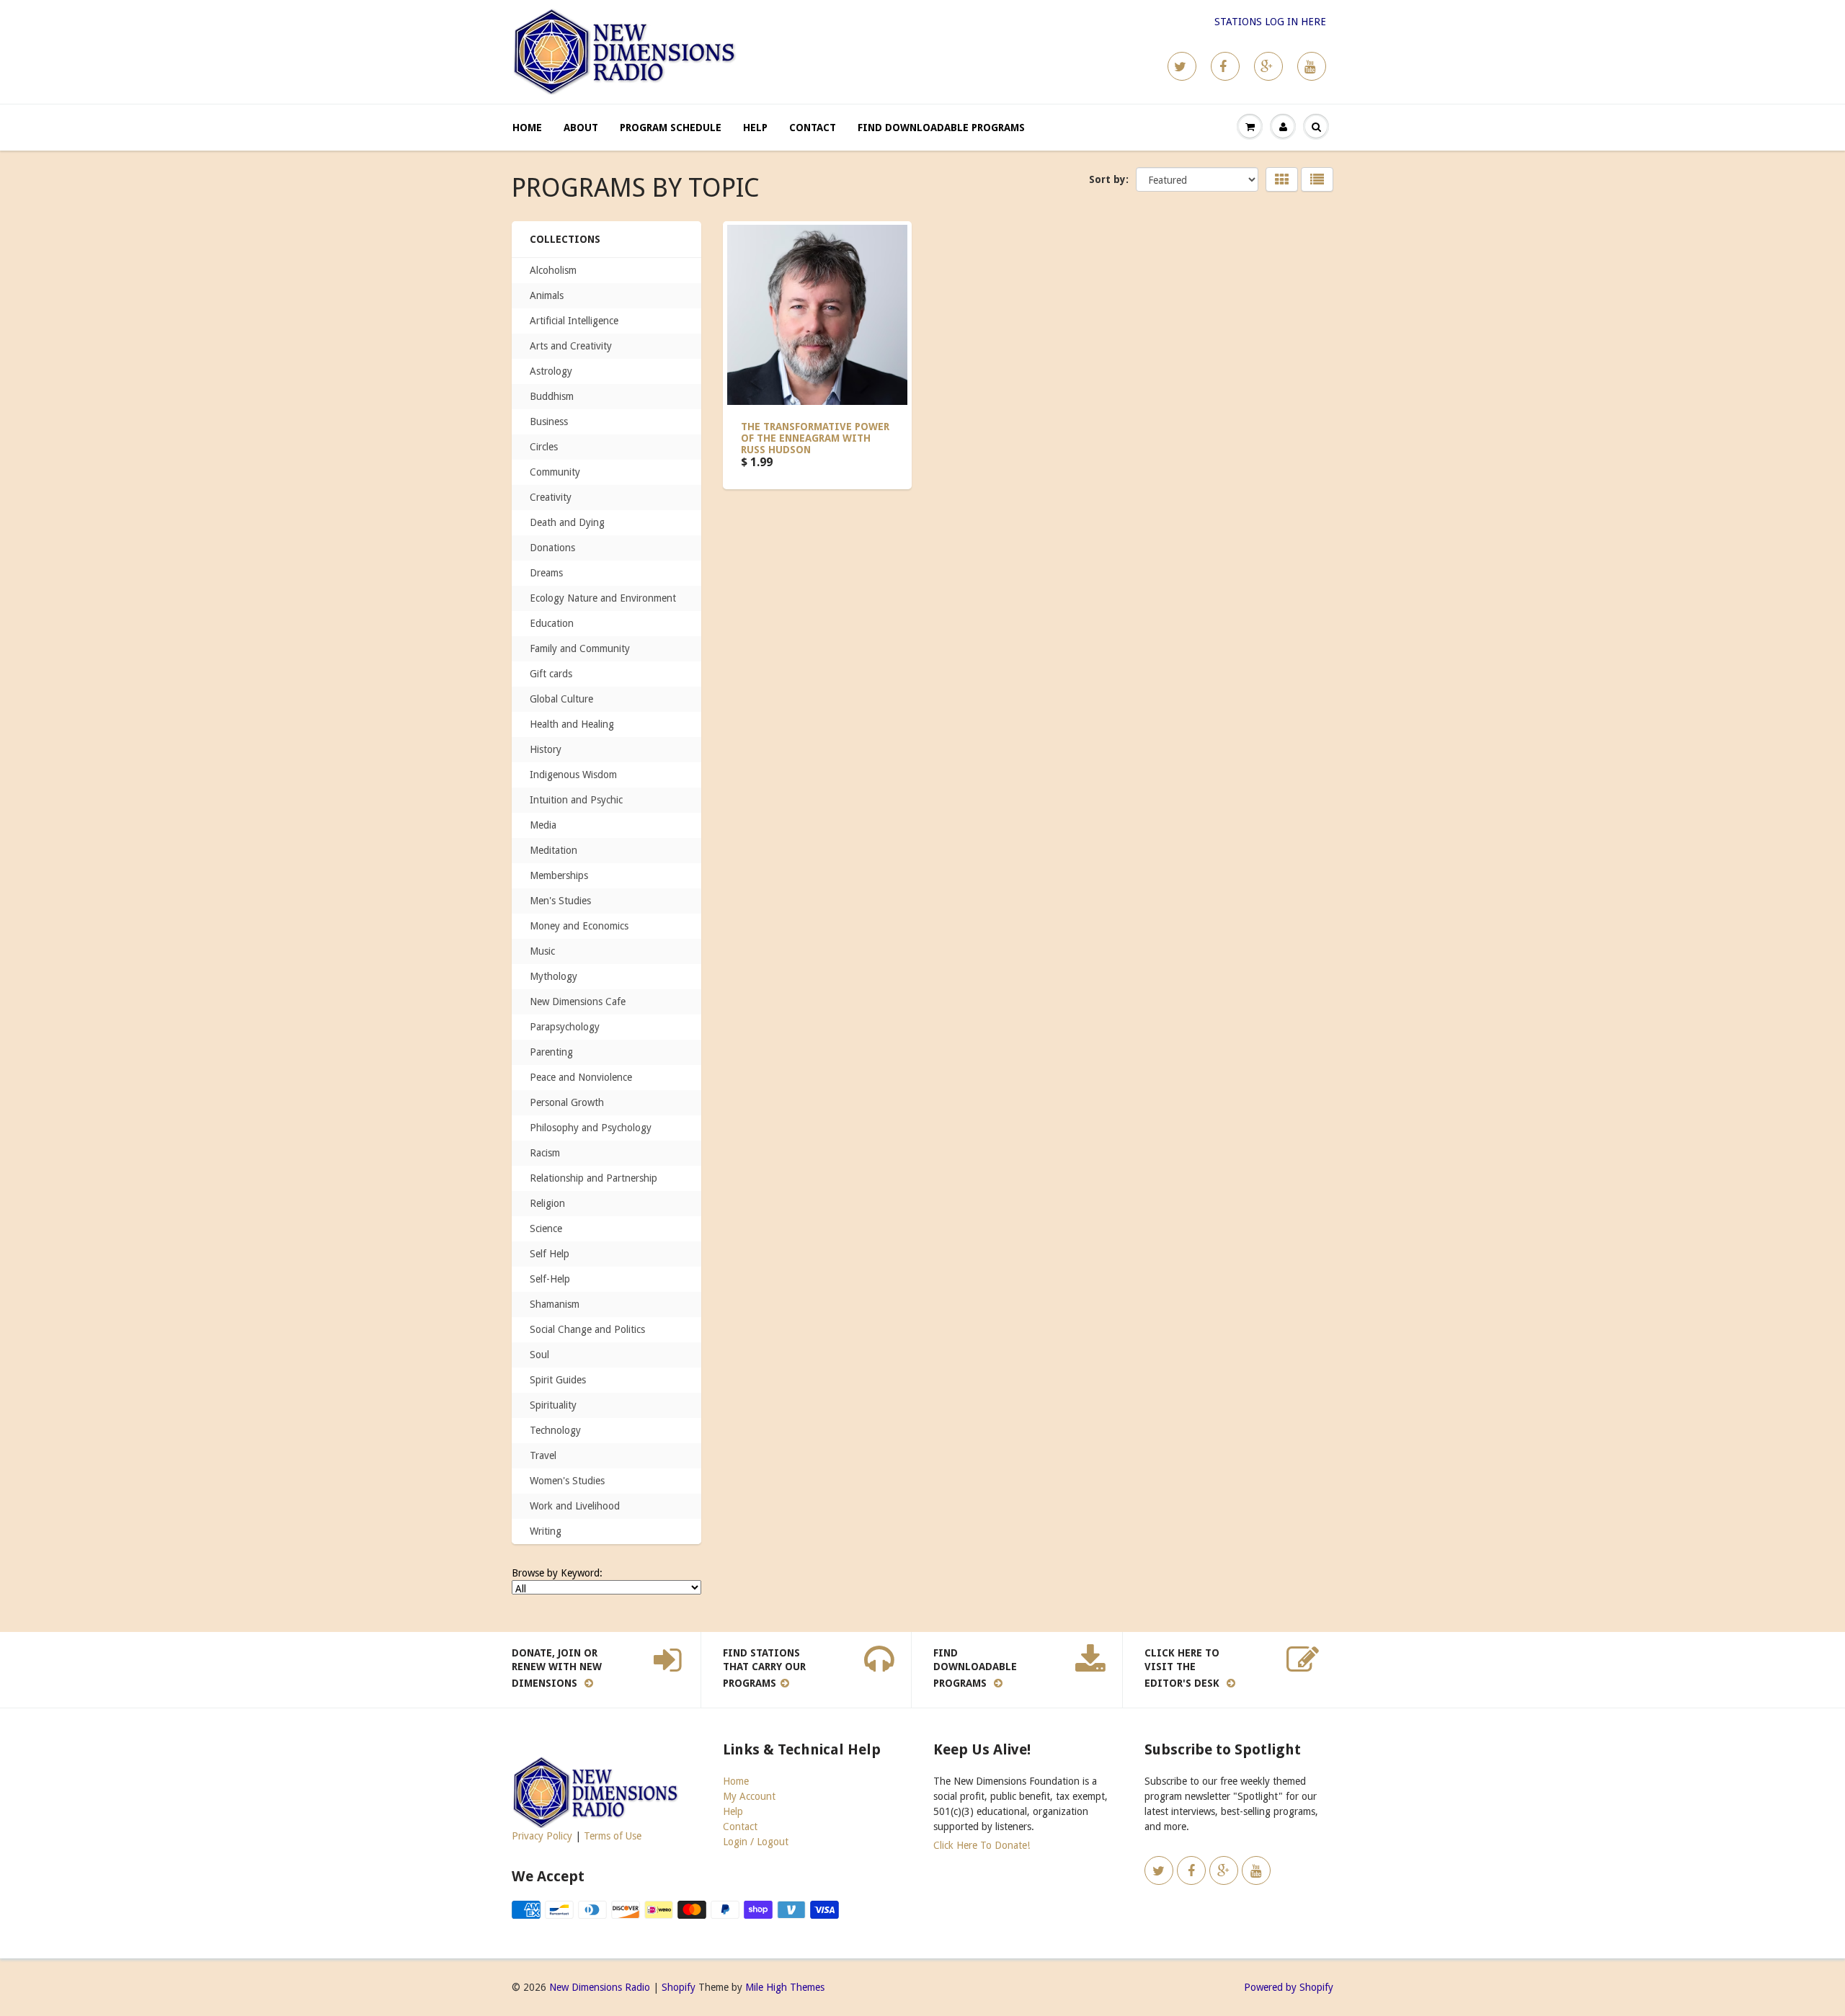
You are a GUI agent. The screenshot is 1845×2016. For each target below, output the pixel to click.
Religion (547, 1203)
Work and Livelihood (575, 1506)
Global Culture (561, 699)
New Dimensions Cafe (578, 1002)
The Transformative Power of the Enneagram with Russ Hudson (815, 438)
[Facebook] (1225, 66)
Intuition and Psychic (576, 800)
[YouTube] (1312, 66)
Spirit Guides (558, 1380)
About (581, 128)
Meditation (553, 850)
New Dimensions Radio (600, 1987)
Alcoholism (553, 270)
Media (543, 825)
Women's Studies (567, 1481)
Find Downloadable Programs (941, 128)
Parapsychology (565, 1027)
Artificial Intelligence (574, 321)
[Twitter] (1182, 66)
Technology (555, 1430)
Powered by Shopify (1289, 1987)
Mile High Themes (785, 1987)
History (546, 749)
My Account (749, 1796)
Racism (545, 1153)
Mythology (553, 976)
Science (546, 1228)
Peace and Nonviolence (581, 1077)
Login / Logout (756, 1842)
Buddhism (552, 396)
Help (755, 128)
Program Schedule (671, 128)
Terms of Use (613, 1836)
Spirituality (553, 1405)
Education (552, 623)
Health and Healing (572, 724)
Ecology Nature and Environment (603, 598)
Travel (543, 1455)
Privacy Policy (542, 1836)
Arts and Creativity (571, 346)
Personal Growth (567, 1102)
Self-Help (550, 1279)
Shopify (679, 1987)
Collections (565, 239)
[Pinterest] (1268, 66)
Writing (546, 1531)
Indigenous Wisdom (573, 775)
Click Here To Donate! (982, 1845)
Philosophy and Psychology (591, 1128)
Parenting (551, 1052)
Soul (539, 1355)
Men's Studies (560, 901)
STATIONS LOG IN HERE (1270, 22)
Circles (544, 447)
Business (549, 422)
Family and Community (580, 648)
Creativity (551, 497)
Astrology (551, 371)
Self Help (550, 1254)
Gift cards (551, 674)
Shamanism (555, 1304)
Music (542, 951)
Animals (547, 295)
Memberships (559, 875)
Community (555, 472)
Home (527, 128)
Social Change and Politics (587, 1329)
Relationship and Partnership (593, 1178)
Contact (813, 128)
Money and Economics (579, 926)
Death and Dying (567, 522)
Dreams (546, 573)
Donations (552, 548)
